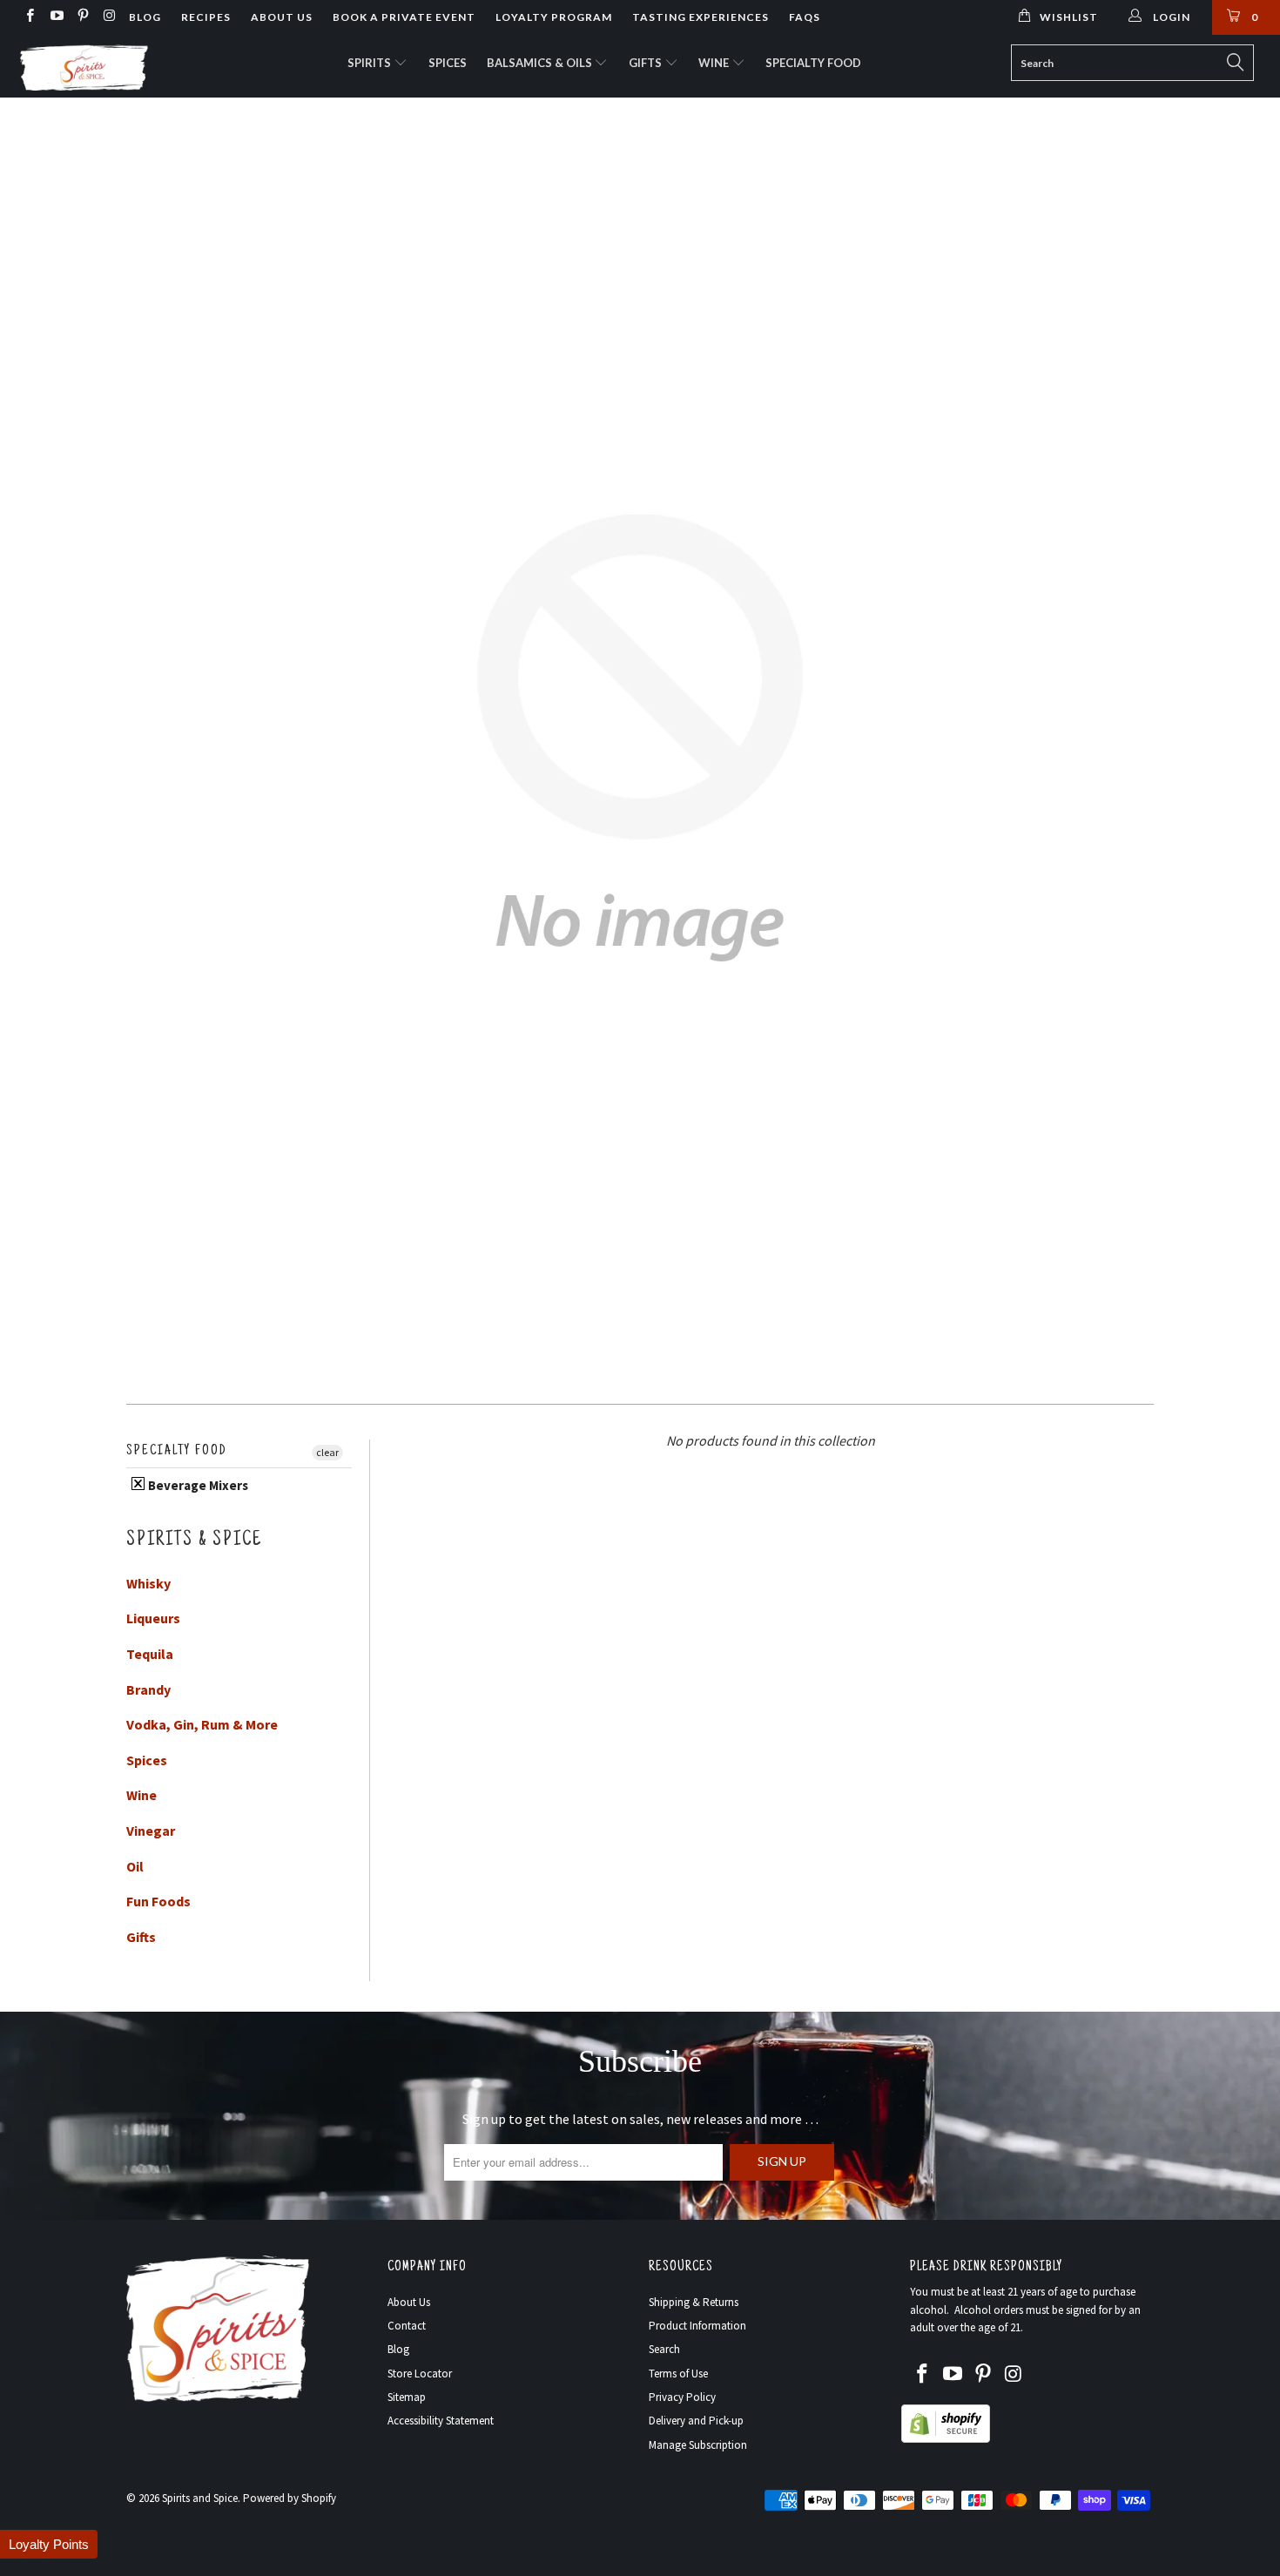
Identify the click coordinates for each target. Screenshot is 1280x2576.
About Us (282, 17)
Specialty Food (813, 63)
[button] (49, 2544)
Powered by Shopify (290, 2498)
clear (327, 1452)
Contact (407, 2326)
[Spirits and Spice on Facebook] (29, 17)
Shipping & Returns (694, 2302)
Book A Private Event (404, 17)
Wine (715, 63)
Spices (448, 63)
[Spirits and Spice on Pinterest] (82, 17)
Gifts (647, 63)
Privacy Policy (682, 2397)
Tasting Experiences (701, 17)
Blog (145, 17)
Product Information (697, 2326)
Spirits (371, 63)
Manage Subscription (698, 2445)
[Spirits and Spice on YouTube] (55, 17)
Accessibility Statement (441, 2421)
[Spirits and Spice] (111, 66)
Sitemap (407, 2397)
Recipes (206, 17)
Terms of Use (678, 2374)
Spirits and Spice (200, 2498)
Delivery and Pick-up (696, 2421)
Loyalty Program (554, 17)
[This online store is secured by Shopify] (946, 2439)
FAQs (805, 17)
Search (664, 2349)
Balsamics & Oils (541, 63)
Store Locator (420, 2374)
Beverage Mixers (197, 1485)
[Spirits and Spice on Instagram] (108, 17)
